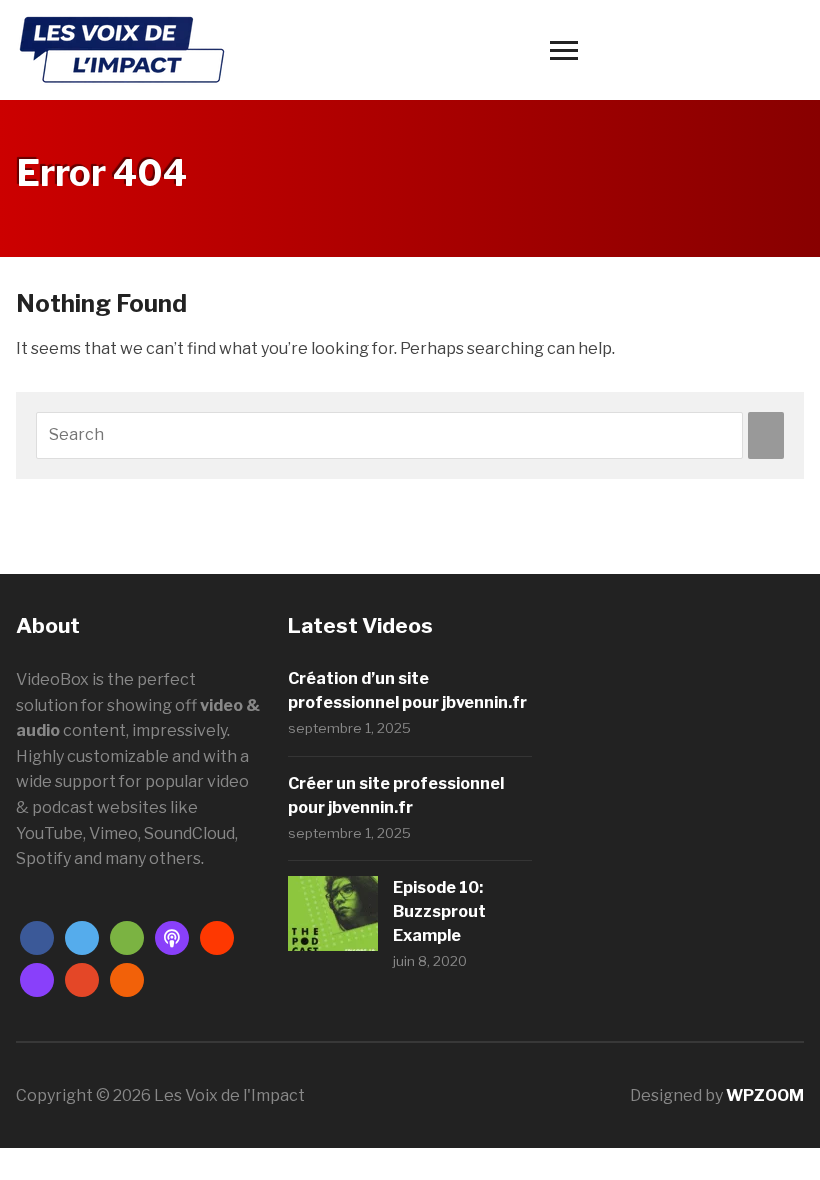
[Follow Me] (82, 936)
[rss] (127, 978)
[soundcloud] (217, 936)
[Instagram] (37, 978)
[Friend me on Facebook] (37, 936)
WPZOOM (765, 1095)
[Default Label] (127, 936)
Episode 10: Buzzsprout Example (439, 911)
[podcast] (172, 936)
